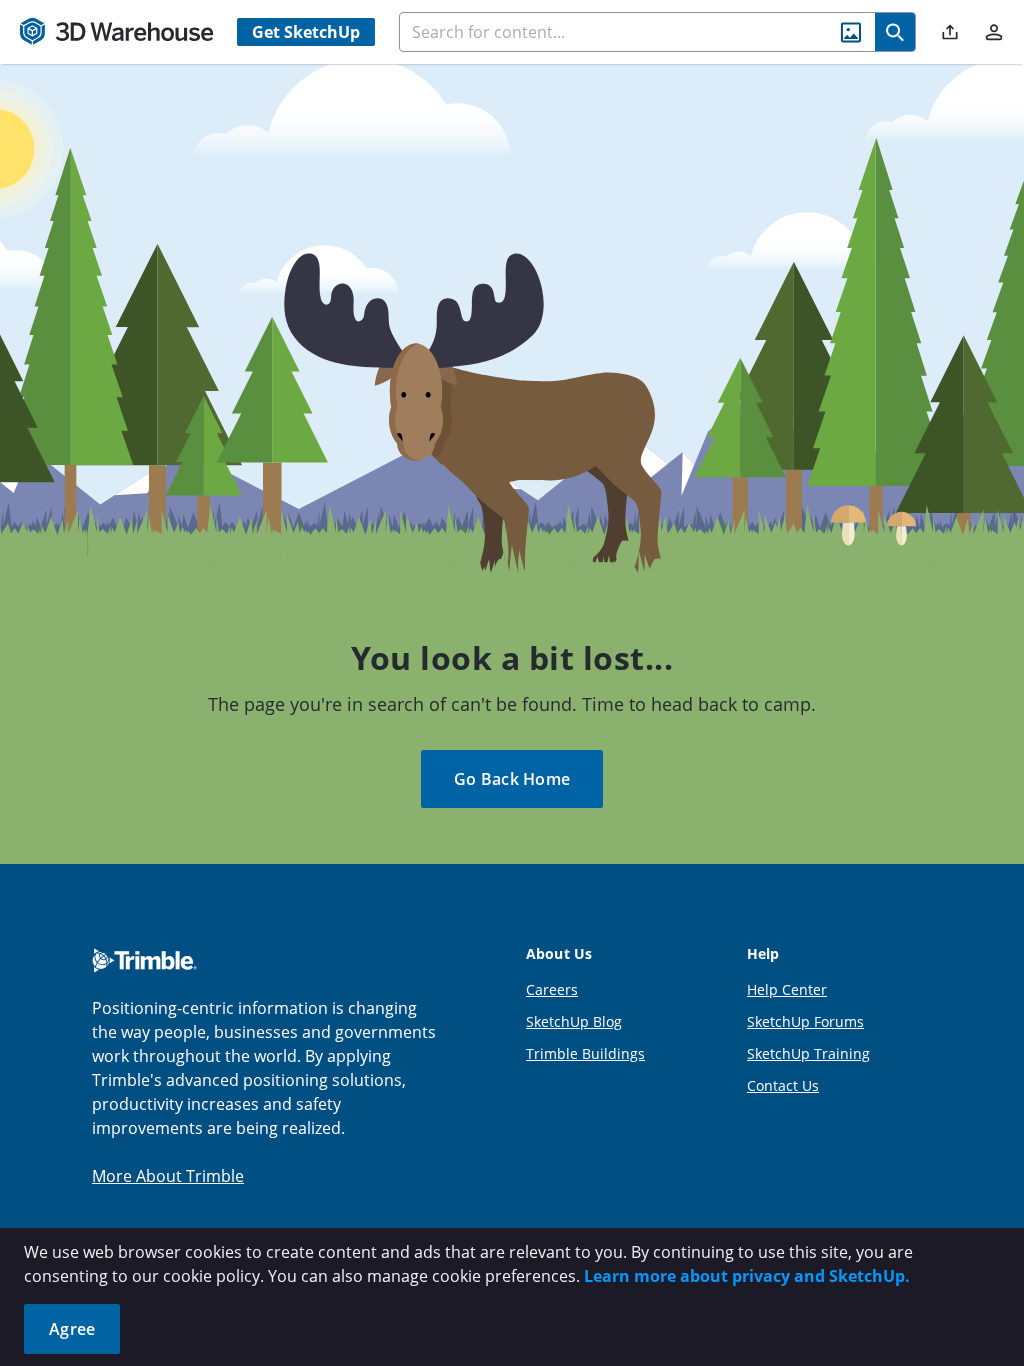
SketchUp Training (808, 1053)
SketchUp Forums (805, 1021)
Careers (552, 989)
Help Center (787, 989)
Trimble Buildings (585, 1053)
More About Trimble (168, 1176)
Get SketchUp (306, 32)
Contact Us (783, 1085)
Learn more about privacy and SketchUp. (747, 1276)
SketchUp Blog (574, 1021)
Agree (72, 1329)
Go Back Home (512, 779)
